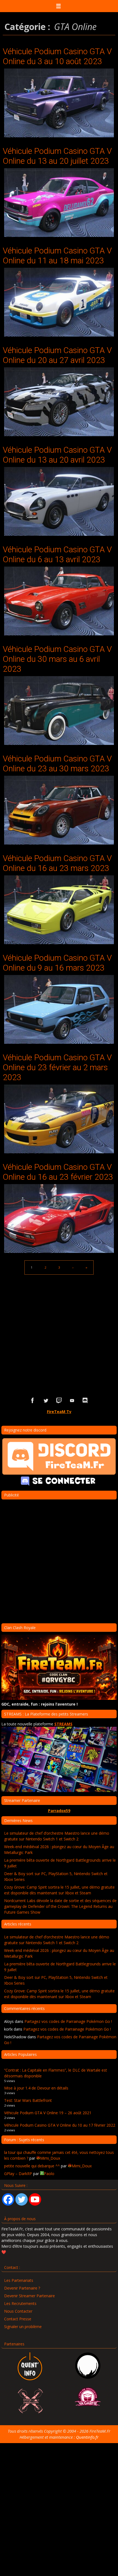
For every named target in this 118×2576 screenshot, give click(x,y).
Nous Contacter (18, 2311)
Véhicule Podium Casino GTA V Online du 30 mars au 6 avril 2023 (57, 659)
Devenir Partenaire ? (22, 2288)
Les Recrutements (20, 2303)
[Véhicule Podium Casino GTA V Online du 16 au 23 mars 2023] (59, 910)
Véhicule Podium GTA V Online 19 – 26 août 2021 (48, 2113)
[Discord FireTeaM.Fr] (85, 1401)
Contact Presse (18, 2319)
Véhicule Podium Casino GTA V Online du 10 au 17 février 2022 (60, 2125)
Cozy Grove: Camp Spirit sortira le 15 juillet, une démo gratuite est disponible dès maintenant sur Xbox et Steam (59, 1890)
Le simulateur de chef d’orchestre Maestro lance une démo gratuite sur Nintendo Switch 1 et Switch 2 (57, 1836)
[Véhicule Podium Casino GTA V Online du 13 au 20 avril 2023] (59, 501)
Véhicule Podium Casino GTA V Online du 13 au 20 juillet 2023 (57, 156)
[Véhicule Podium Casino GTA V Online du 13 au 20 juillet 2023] (59, 203)
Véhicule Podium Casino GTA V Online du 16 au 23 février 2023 (58, 1172)
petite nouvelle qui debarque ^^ (32, 2166)
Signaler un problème (23, 2327)
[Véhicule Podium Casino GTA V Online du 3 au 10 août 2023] (59, 103)
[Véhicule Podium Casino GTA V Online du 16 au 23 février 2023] (59, 1219)
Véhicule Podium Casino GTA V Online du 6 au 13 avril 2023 (57, 554)
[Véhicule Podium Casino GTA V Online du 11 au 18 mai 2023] (59, 302)
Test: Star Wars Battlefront (28, 2100)
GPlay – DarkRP (18, 2174)
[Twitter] (22, 2199)
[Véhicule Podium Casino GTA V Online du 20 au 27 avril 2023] (59, 402)
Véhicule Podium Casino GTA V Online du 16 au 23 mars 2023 (57, 863)
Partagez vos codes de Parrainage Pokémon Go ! (68, 2021)
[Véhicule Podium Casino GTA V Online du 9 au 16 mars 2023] (59, 1009)
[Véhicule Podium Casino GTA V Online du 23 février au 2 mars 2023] (59, 1119)
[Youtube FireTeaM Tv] (72, 1401)
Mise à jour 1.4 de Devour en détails (36, 2088)
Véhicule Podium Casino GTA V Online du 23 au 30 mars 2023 (57, 763)
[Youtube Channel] (35, 2199)
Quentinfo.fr (87, 2437)
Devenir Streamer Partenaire (29, 2296)
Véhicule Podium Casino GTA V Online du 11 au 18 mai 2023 (57, 256)
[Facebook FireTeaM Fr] (33, 1401)
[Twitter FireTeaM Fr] (46, 1401)
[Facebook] (8, 2199)
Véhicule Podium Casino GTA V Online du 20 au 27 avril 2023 (57, 355)
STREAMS (63, 1724)
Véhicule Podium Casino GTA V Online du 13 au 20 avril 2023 (57, 455)
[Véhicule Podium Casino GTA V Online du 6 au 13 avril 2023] (59, 601)
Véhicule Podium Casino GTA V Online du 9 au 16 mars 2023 (57, 963)
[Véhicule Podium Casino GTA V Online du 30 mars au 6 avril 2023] (59, 711)
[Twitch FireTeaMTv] (59, 1401)
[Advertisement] (59, 1327)
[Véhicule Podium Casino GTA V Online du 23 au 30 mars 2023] (59, 810)
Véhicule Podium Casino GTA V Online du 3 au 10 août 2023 (57, 56)
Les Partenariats (19, 2280)
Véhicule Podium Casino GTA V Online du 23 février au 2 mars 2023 (57, 1067)
